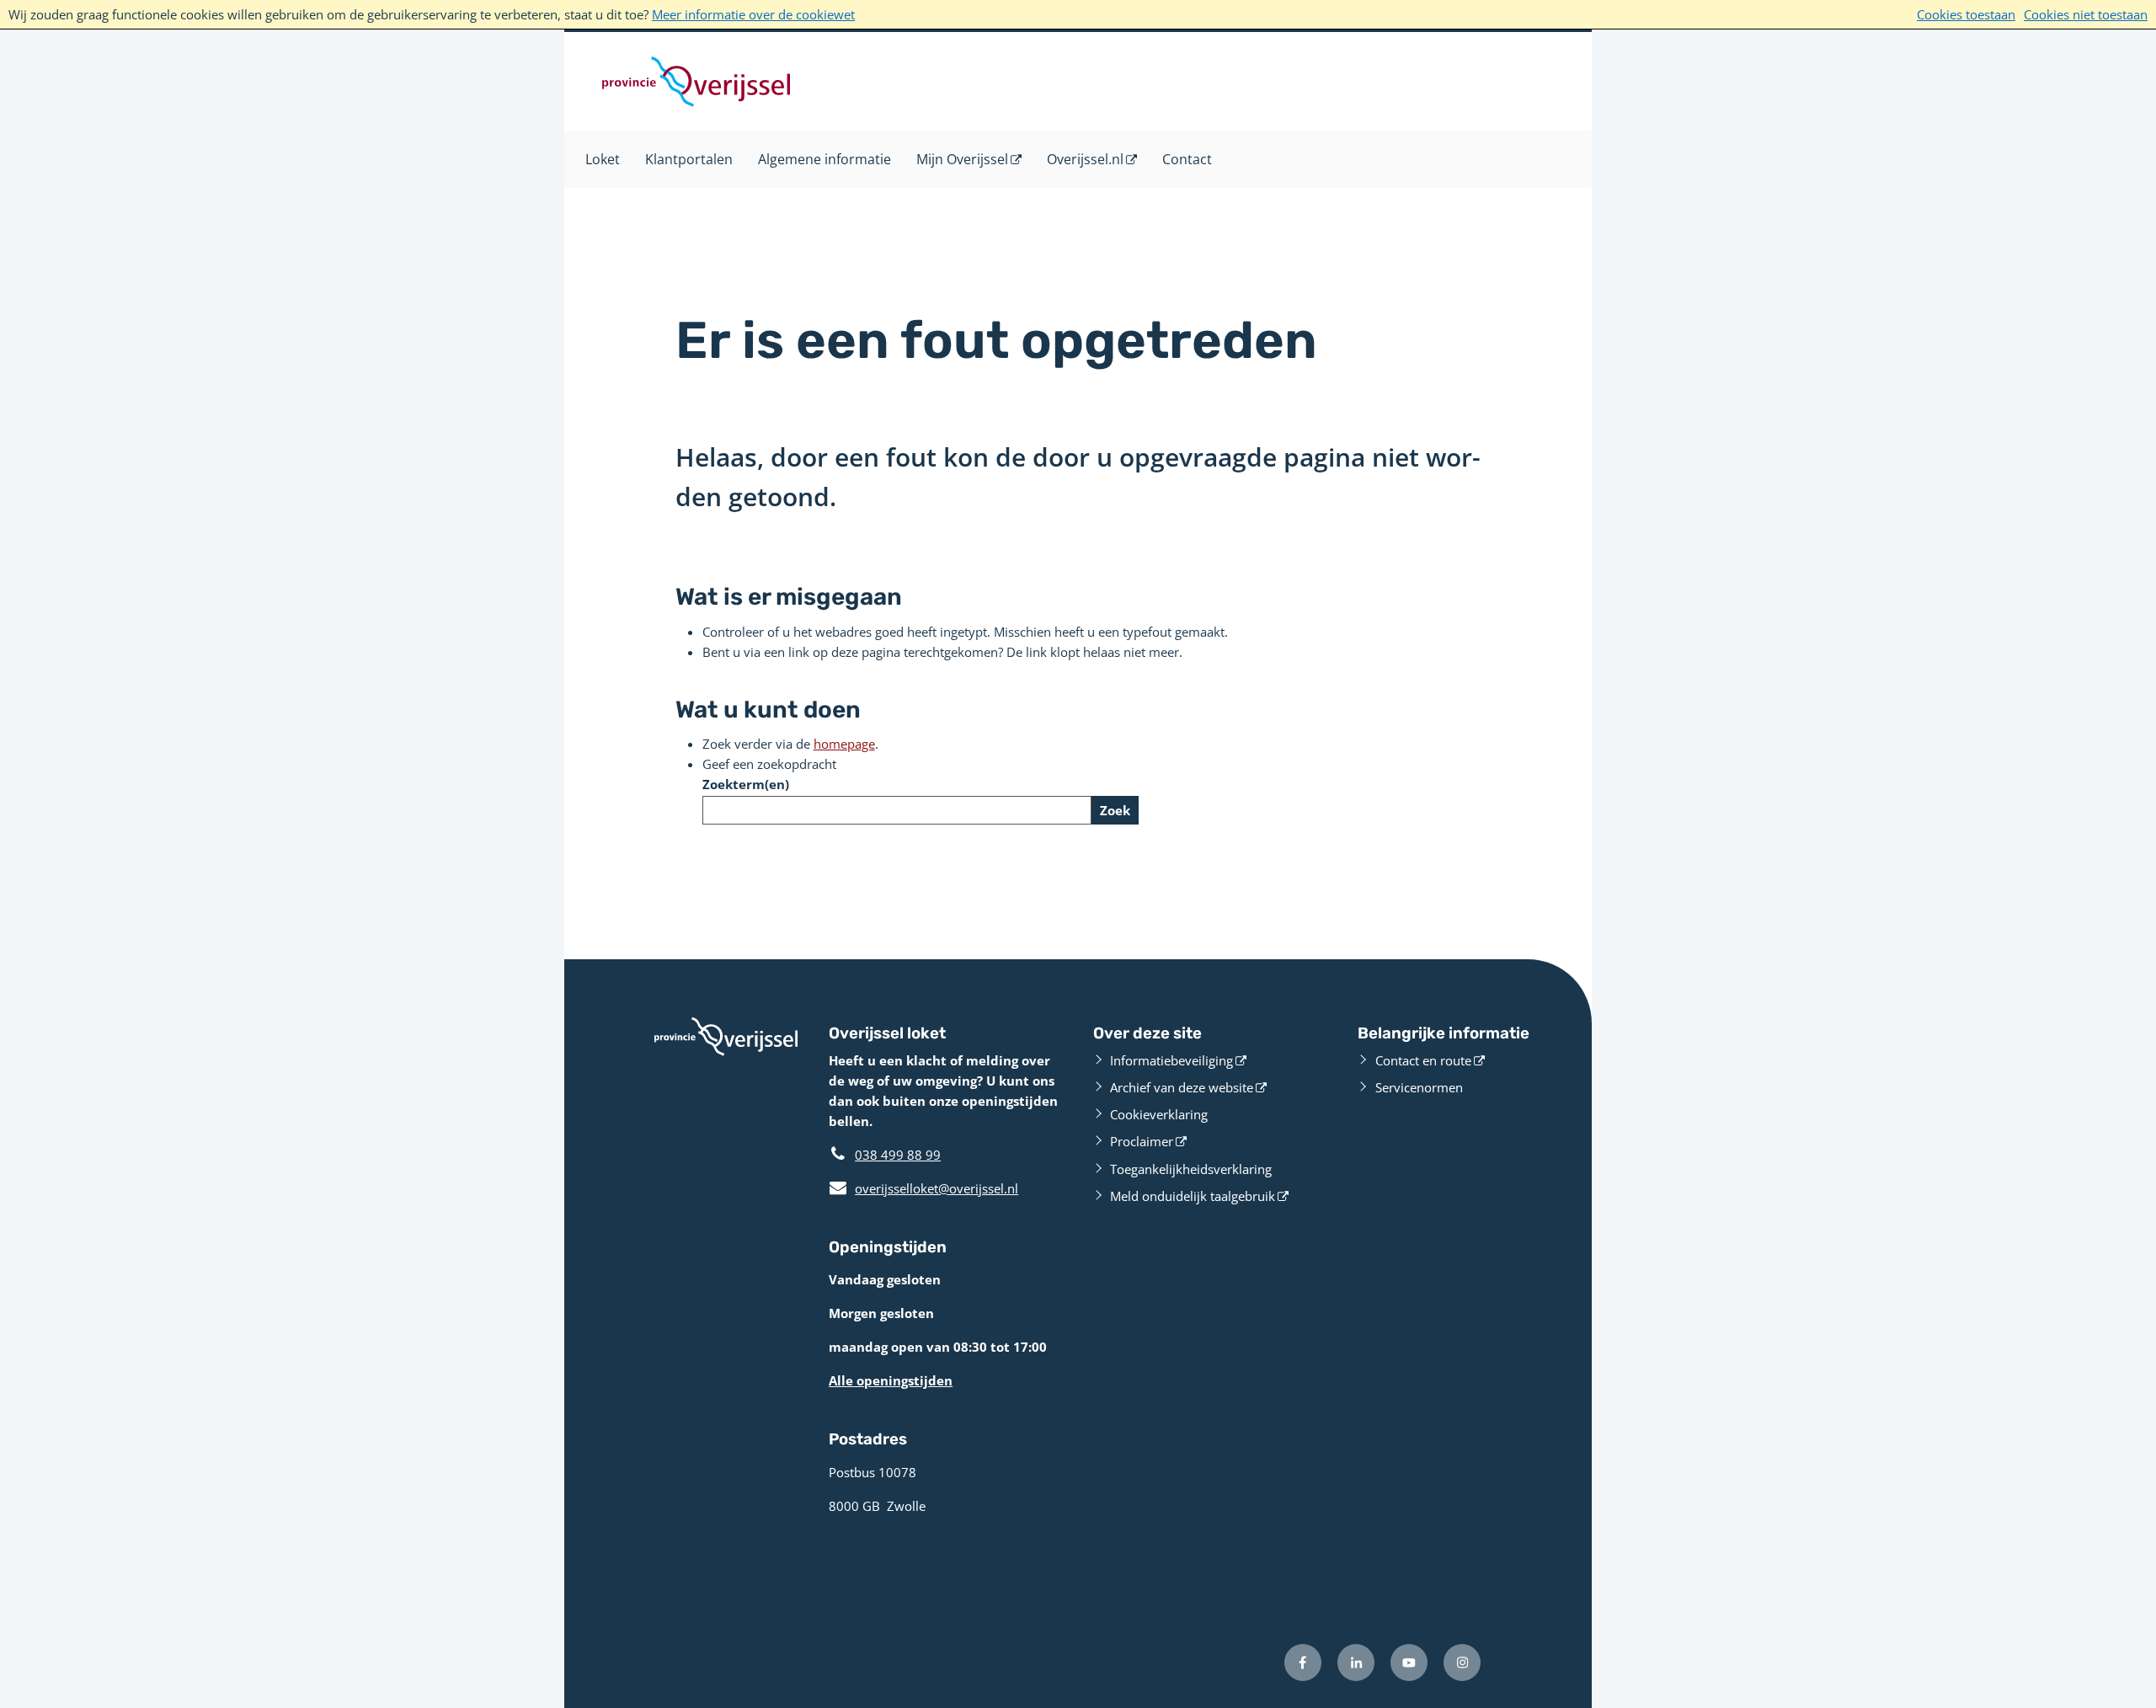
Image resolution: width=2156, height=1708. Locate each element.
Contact (1187, 159)
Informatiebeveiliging (1171, 1060)
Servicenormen (1419, 1087)
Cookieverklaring (1159, 1114)
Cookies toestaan (1966, 14)
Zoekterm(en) (746, 784)
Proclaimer (1142, 1141)
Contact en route (1423, 1060)
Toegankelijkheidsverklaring (1191, 1169)
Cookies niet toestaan (2086, 14)
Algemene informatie (825, 159)
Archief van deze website (1182, 1087)
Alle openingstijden (891, 1380)
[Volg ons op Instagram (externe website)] (1462, 1663)
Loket (603, 159)
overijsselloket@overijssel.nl (923, 1188)
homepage (844, 744)
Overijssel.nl (1085, 159)
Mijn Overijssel (962, 159)
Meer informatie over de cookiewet (753, 14)
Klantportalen (689, 159)
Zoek (1115, 810)
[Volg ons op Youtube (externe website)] (1409, 1663)
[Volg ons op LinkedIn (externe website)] (1356, 1663)
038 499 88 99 (898, 1155)
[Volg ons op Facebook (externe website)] (1303, 1663)
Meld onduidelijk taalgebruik (1193, 1196)
